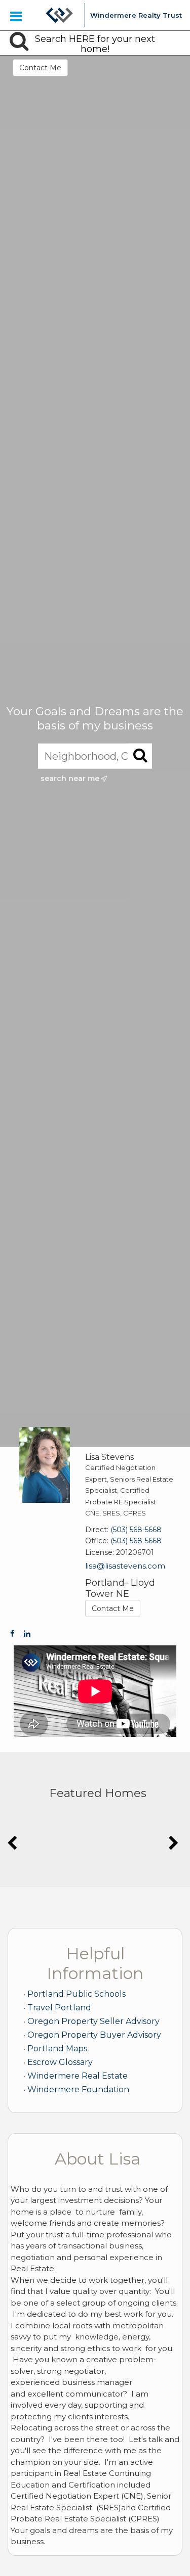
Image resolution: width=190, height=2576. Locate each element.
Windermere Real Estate (78, 2076)
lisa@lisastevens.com (125, 1566)
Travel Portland (59, 2008)
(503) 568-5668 (136, 1530)
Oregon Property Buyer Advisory (94, 2035)
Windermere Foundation (78, 2089)
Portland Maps (57, 2049)
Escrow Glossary (60, 2062)
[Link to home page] (59, 15)
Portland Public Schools (77, 1994)
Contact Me (40, 68)
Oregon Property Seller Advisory (93, 2021)
